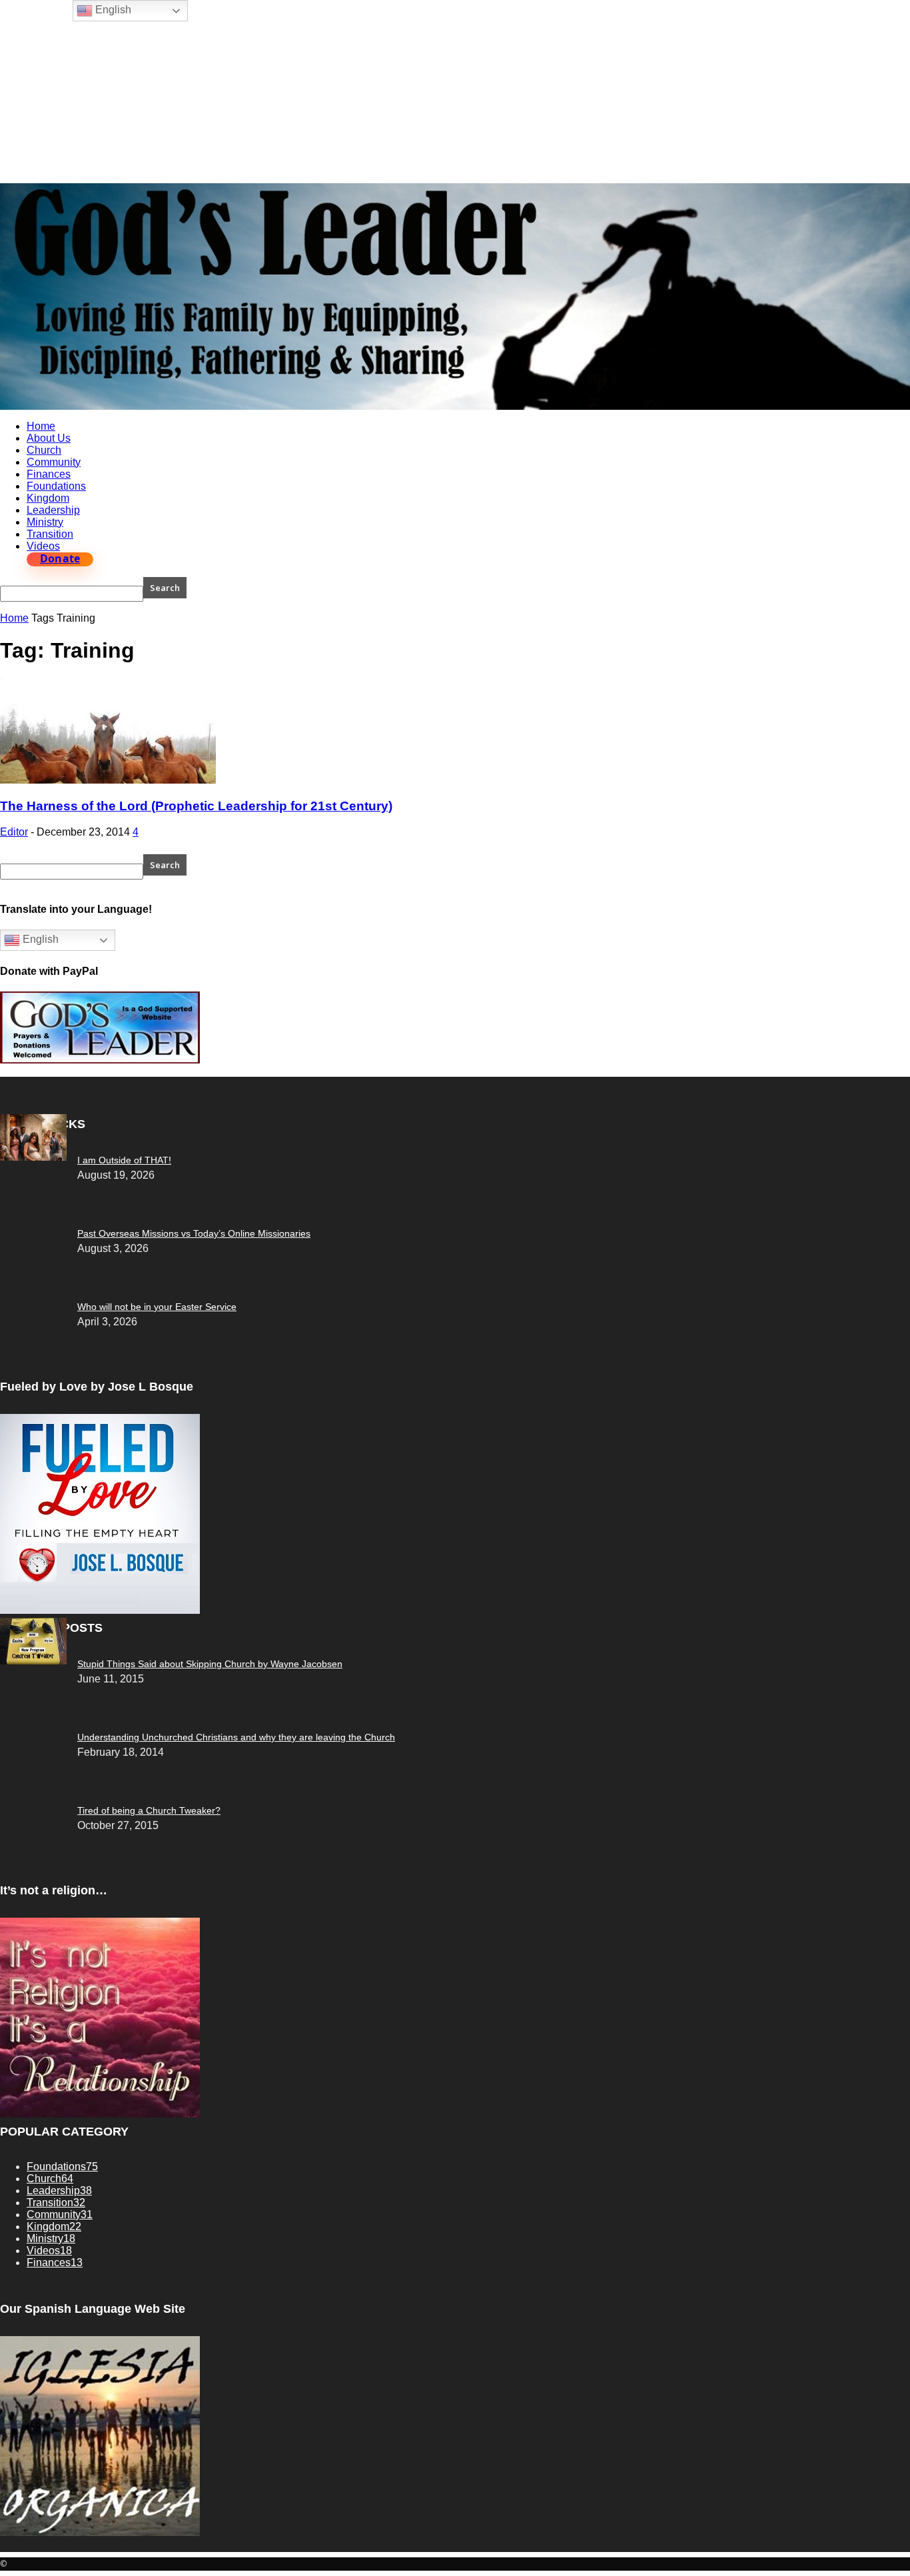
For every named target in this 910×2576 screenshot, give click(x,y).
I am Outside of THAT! (124, 1160)
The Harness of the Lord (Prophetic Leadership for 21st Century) (196, 806)
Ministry (45, 522)
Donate (60, 559)
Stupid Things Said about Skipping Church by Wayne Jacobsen (210, 1664)
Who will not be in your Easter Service (157, 1307)
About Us (49, 438)
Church (44, 450)
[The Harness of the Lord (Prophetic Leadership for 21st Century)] (108, 780)
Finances (49, 474)
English (39, 940)
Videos (43, 546)
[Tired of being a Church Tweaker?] (33, 1661)
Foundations (56, 486)
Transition (50, 534)
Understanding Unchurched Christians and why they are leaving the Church (236, 1737)
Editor (14, 832)
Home (41, 426)
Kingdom (48, 498)
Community (54, 462)
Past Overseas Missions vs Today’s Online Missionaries (194, 1233)
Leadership (53, 510)
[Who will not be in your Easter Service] (33, 1157)
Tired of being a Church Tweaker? (149, 1810)
